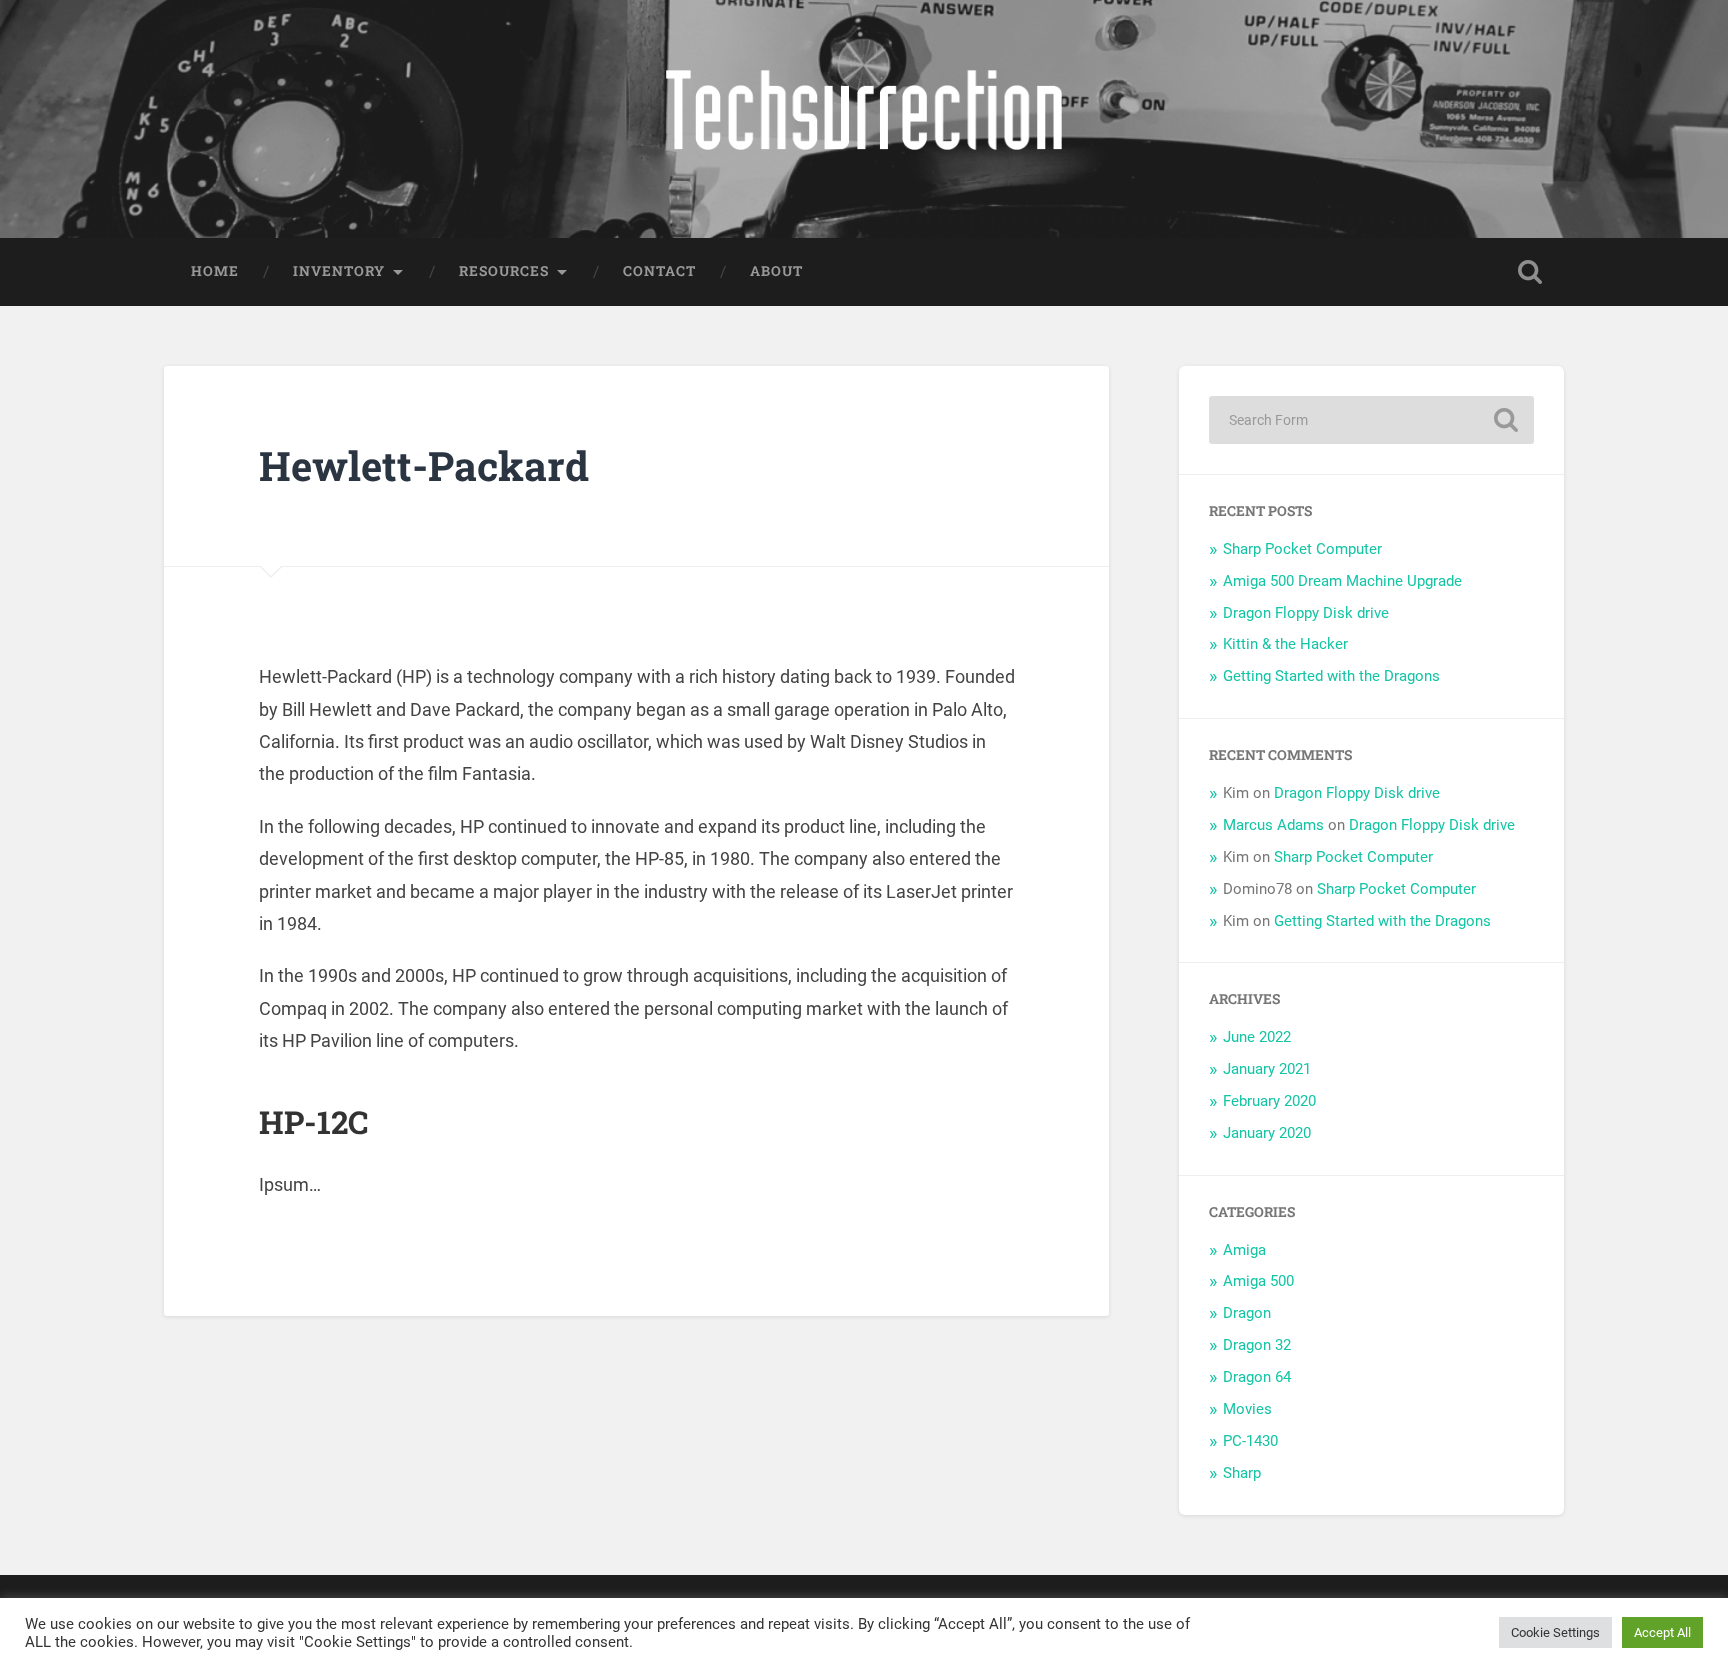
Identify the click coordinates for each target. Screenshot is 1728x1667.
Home (215, 271)
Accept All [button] (1662, 1632)
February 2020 (1269, 1101)
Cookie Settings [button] (1555, 1632)
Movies (1247, 1409)
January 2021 (1267, 1069)
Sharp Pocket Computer (1302, 549)
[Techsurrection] (864, 119)
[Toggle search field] (1530, 272)
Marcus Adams (1273, 825)
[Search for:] (1371, 420)
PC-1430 (1250, 1441)
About (776, 271)
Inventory (339, 271)
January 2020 (1267, 1133)
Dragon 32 (1257, 1345)
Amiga (1244, 1250)
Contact (659, 271)
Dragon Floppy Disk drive (1306, 613)
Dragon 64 (1257, 1377)
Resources (504, 271)
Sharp (1242, 1473)
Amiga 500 (1258, 1281)
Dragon (1247, 1313)
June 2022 (1257, 1037)
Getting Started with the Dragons (1331, 676)
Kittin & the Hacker (1285, 644)
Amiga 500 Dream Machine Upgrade (1342, 581)
